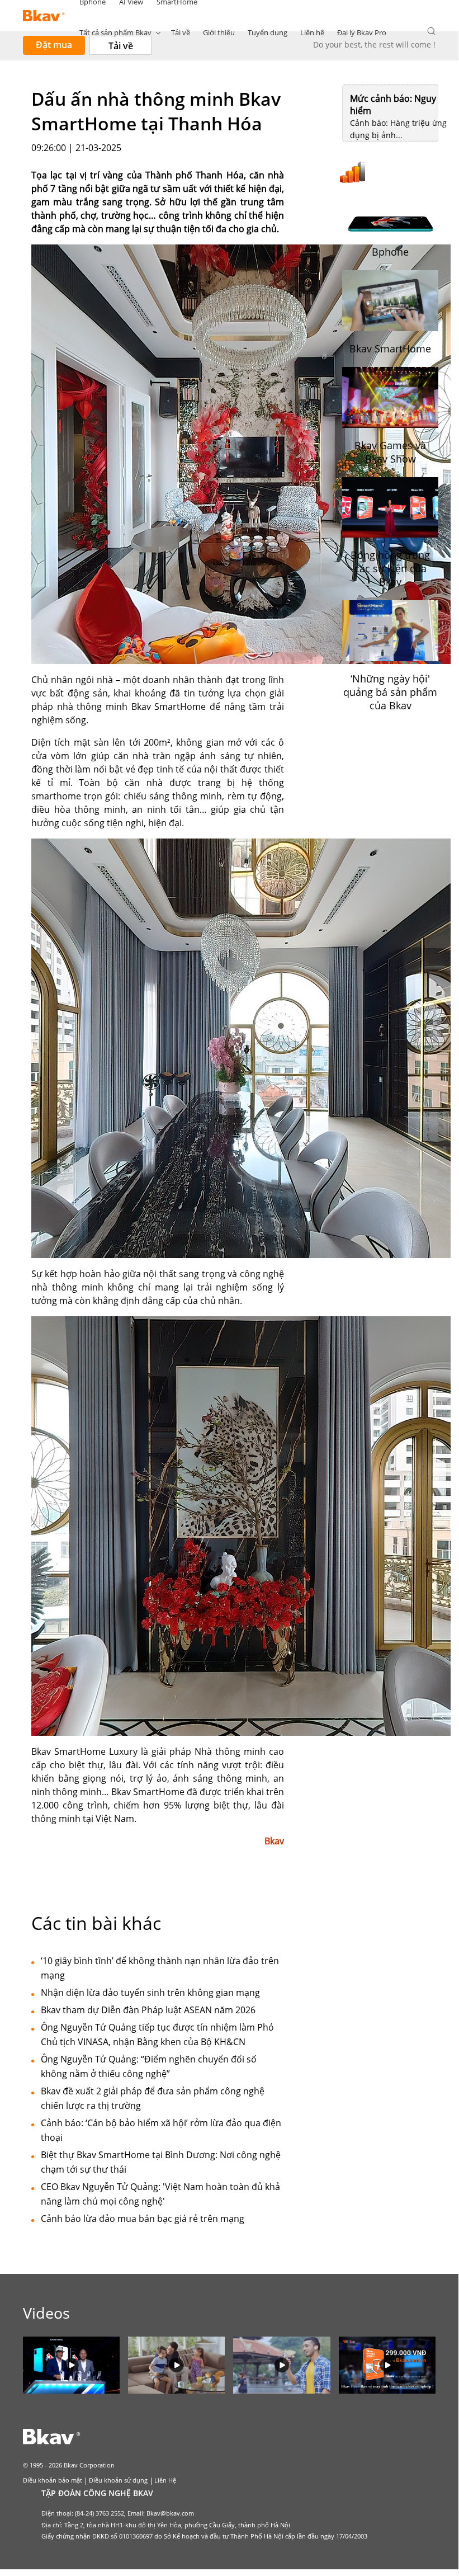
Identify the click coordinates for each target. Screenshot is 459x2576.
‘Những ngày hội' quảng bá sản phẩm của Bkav (390, 692)
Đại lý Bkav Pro (362, 32)
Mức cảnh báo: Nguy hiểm (393, 105)
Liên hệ (312, 32)
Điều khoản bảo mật (53, 2480)
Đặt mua (54, 45)
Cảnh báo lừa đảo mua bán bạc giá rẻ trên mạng (143, 2219)
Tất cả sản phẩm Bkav (115, 32)
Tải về (181, 32)
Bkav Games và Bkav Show (390, 452)
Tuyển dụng (268, 32)
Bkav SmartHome (390, 349)
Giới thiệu (219, 32)
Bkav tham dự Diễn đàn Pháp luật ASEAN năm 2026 (148, 2010)
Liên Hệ (165, 2480)
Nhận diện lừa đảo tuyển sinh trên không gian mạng (150, 1993)
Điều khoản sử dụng (118, 2480)
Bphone (390, 252)
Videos (46, 2313)
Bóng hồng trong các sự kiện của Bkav (390, 568)
